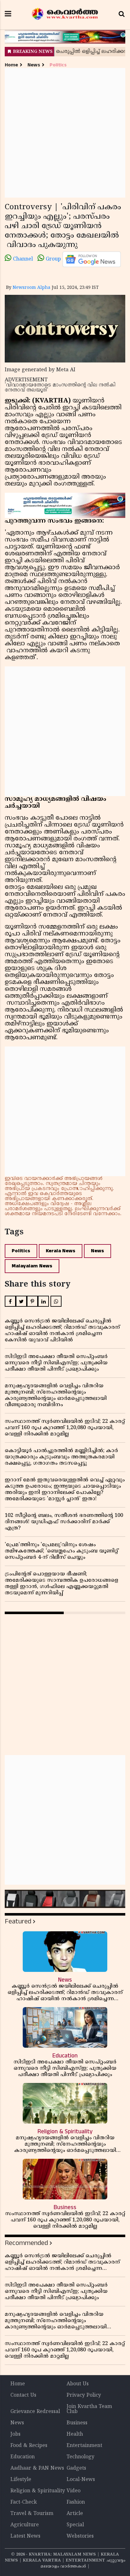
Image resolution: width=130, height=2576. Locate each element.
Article (75, 2514)
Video (74, 2491)
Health (75, 2434)
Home (11, 65)
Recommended (26, 2243)
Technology (80, 2457)
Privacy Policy (84, 2395)
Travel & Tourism (32, 2514)
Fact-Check (24, 2502)
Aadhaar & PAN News (37, 2468)
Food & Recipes (29, 2446)
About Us (78, 2384)
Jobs (15, 2434)
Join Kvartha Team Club (89, 2409)
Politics (58, 65)
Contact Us (23, 2395)
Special (75, 2525)
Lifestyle (21, 2480)
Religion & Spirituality (38, 2491)
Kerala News (61, 1251)
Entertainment (84, 2446)
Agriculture (25, 2525)
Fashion (76, 2502)
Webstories (80, 2536)
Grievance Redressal (35, 2412)
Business (77, 2423)
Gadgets (76, 2468)
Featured (18, 1921)
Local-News (81, 2480)
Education (23, 2457)
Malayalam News (32, 1266)
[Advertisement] (65, 133)
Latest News (25, 2536)
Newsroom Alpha (32, 288)
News (34, 65)
